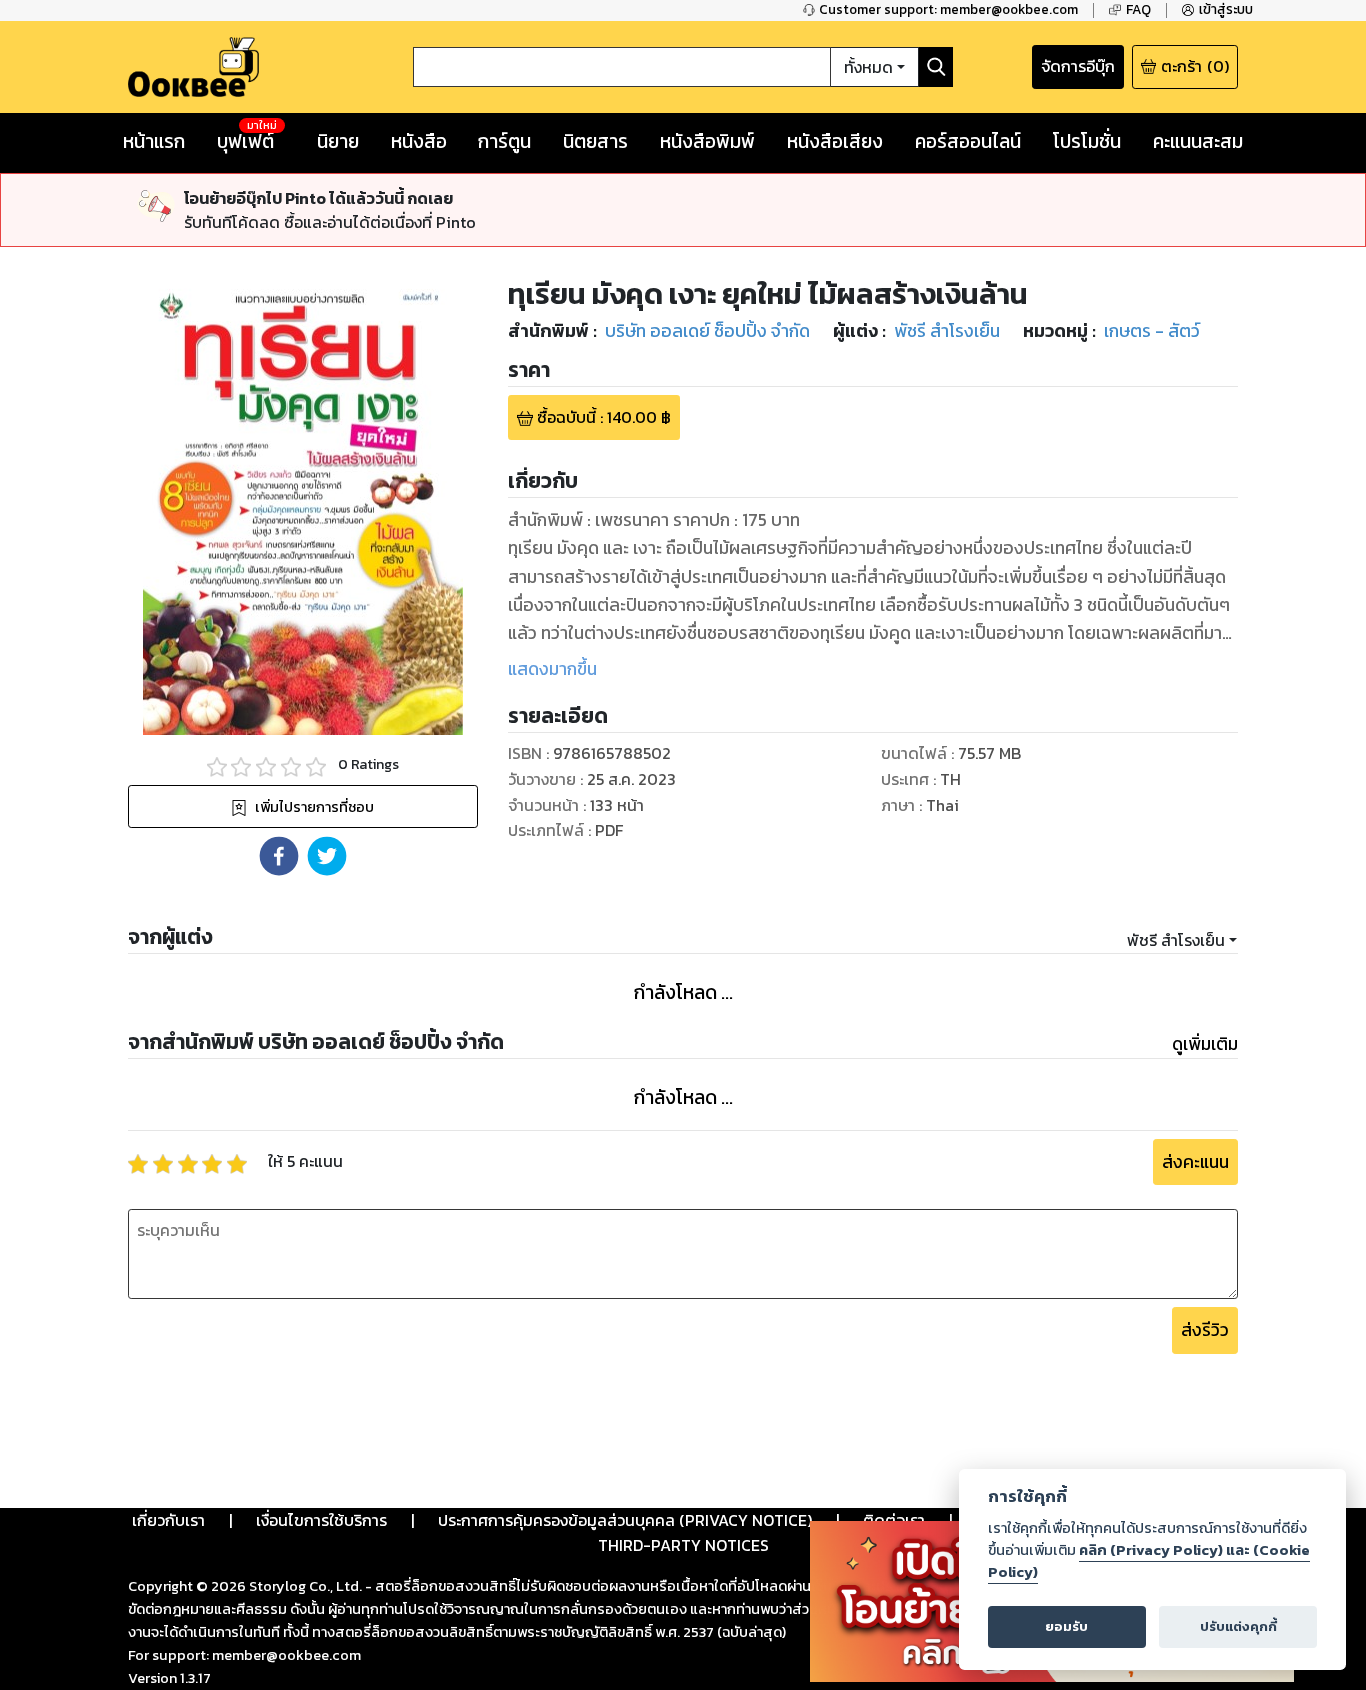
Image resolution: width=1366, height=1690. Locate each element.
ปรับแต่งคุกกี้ (1238, 1626)
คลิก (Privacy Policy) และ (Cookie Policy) (1149, 1561)
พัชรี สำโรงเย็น (1176, 940)
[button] (279, 856)
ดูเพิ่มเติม (1205, 1044)
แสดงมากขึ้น (552, 669)
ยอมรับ (1066, 1626)
